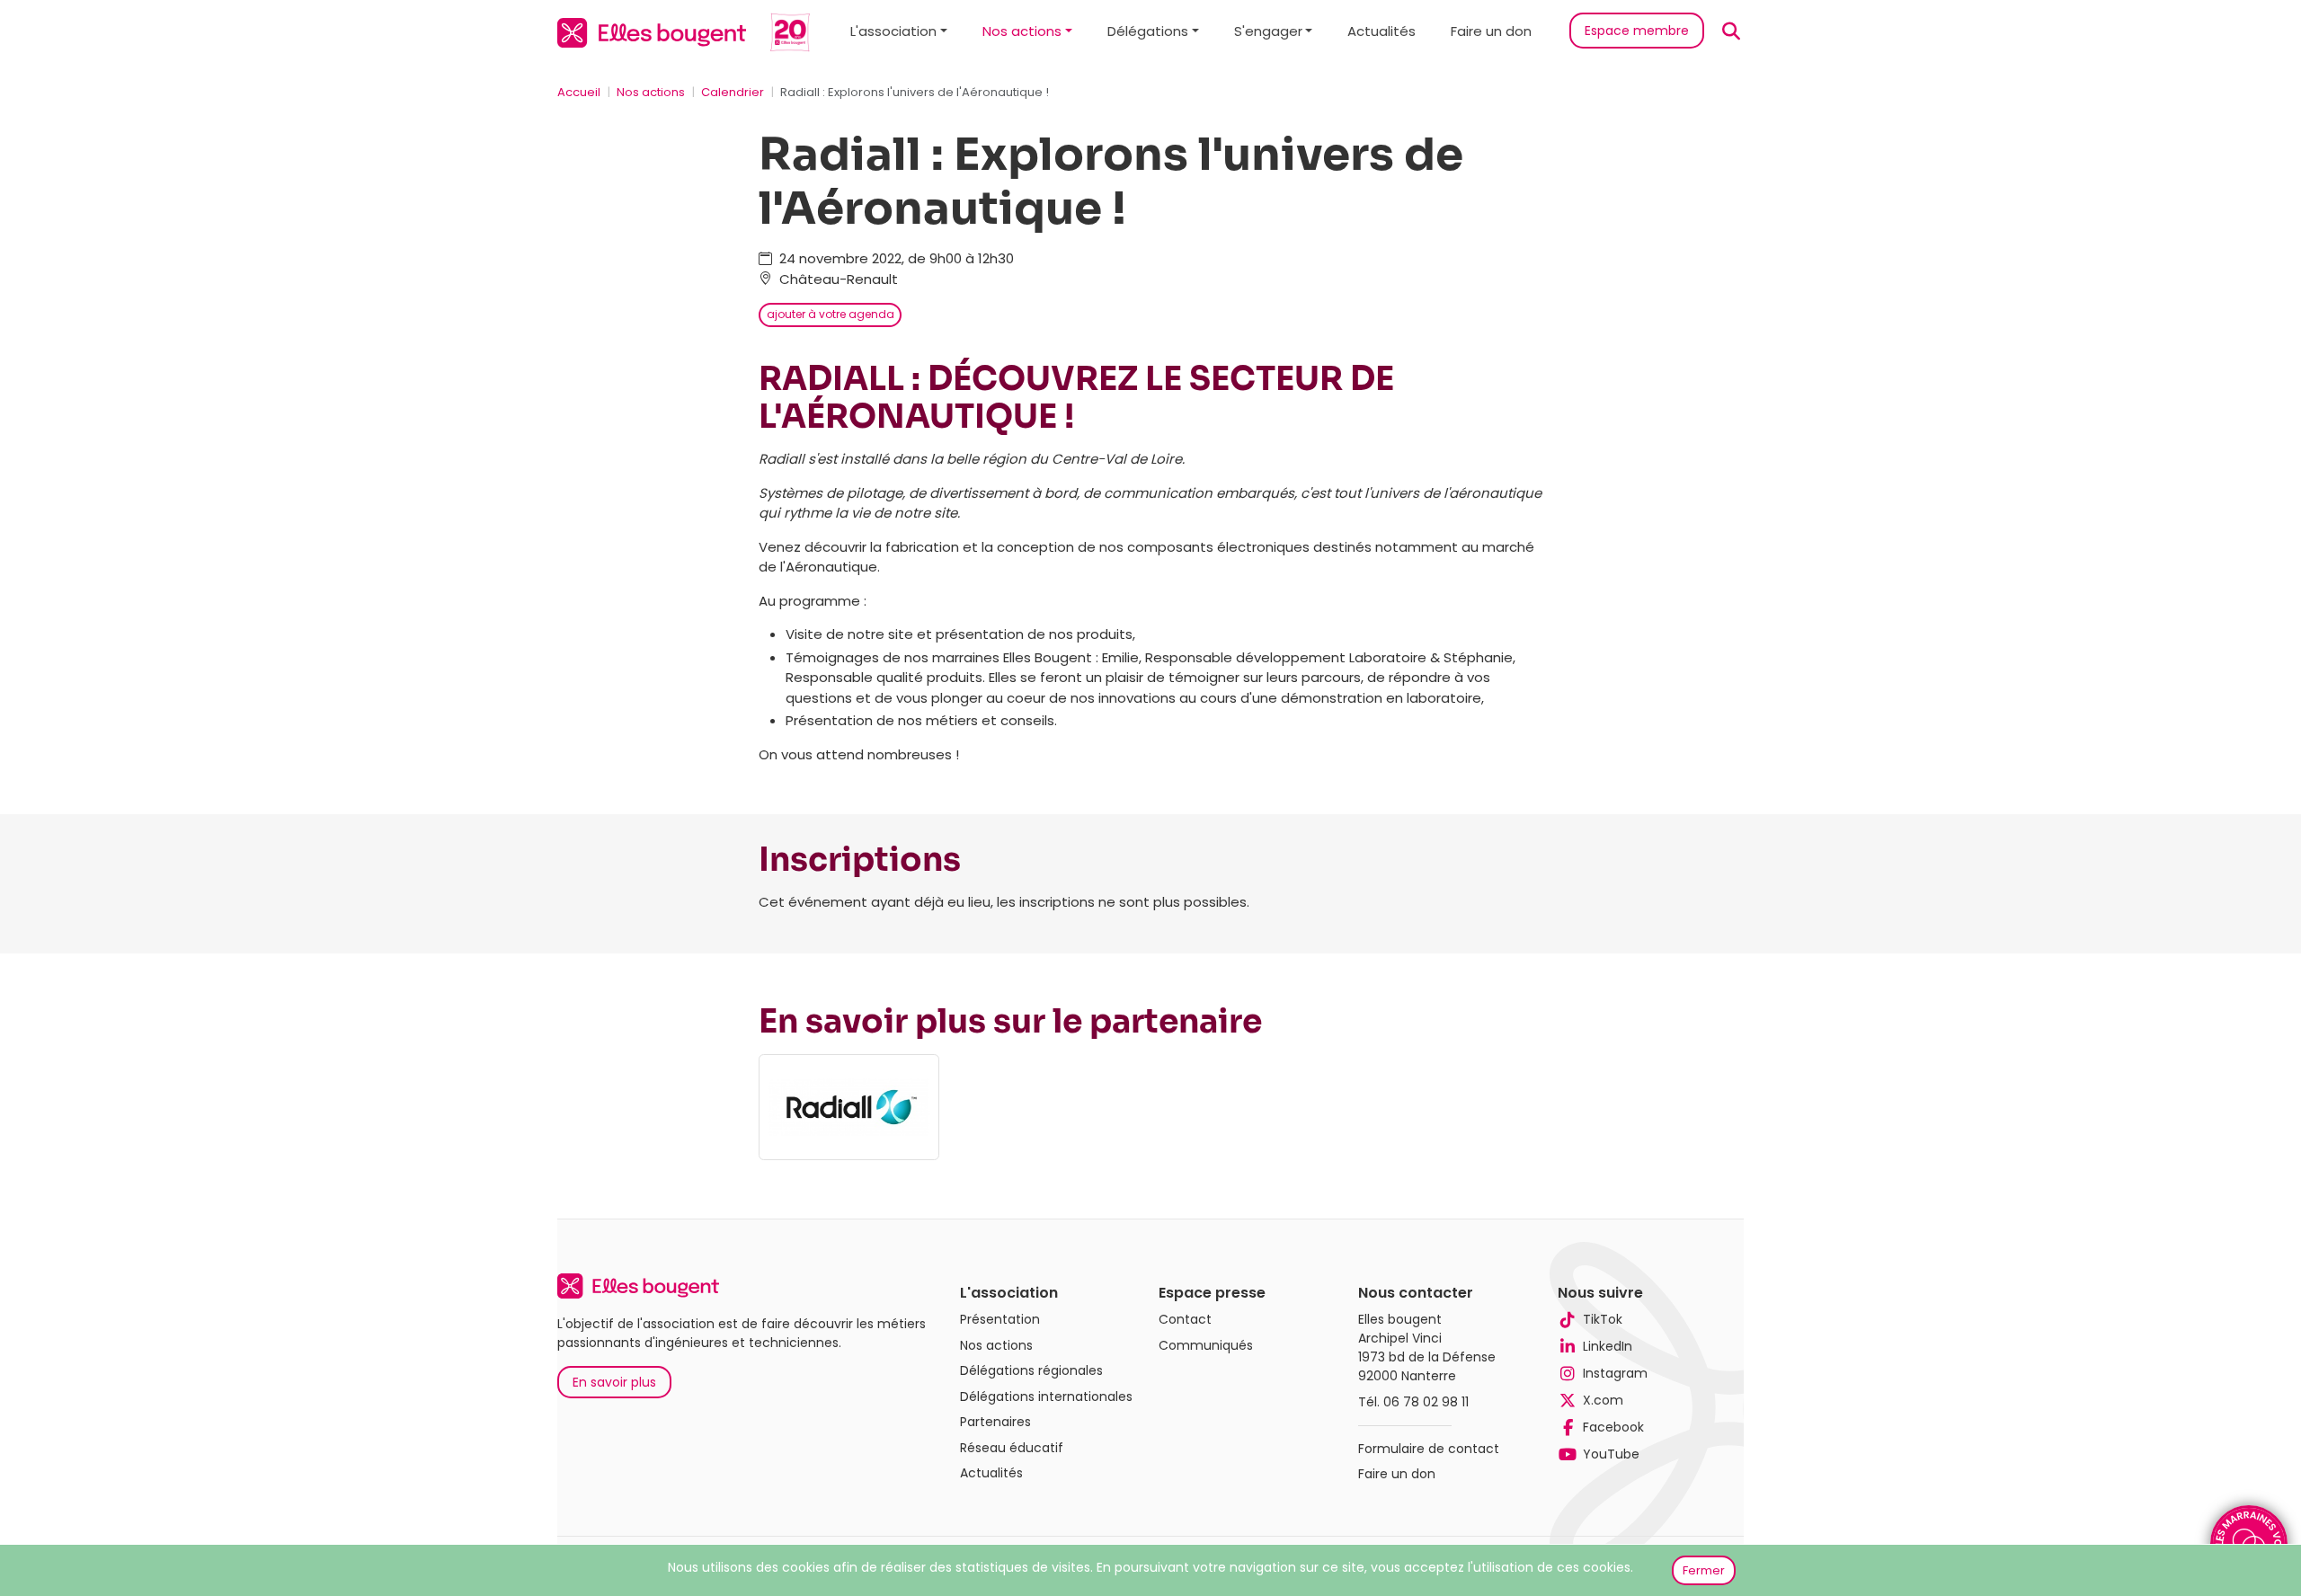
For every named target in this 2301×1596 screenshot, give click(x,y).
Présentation (1000, 1319)
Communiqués (1206, 1345)
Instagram (1615, 1373)
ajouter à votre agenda (831, 314)
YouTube (1611, 1454)
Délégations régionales (1031, 1370)
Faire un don (1491, 31)
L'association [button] (893, 31)
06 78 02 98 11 (1426, 1402)
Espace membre (1637, 31)
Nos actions (651, 92)
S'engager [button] (1268, 31)
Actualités (1381, 31)
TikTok (1603, 1319)
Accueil (579, 92)
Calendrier (733, 92)
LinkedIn (1608, 1346)
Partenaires (995, 1422)
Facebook (1613, 1427)
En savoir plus (614, 1382)
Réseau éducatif (1012, 1448)
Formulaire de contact (1429, 1449)
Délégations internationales (1046, 1396)
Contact (1185, 1319)
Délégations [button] (1148, 31)
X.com (1603, 1400)
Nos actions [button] (1022, 31)
